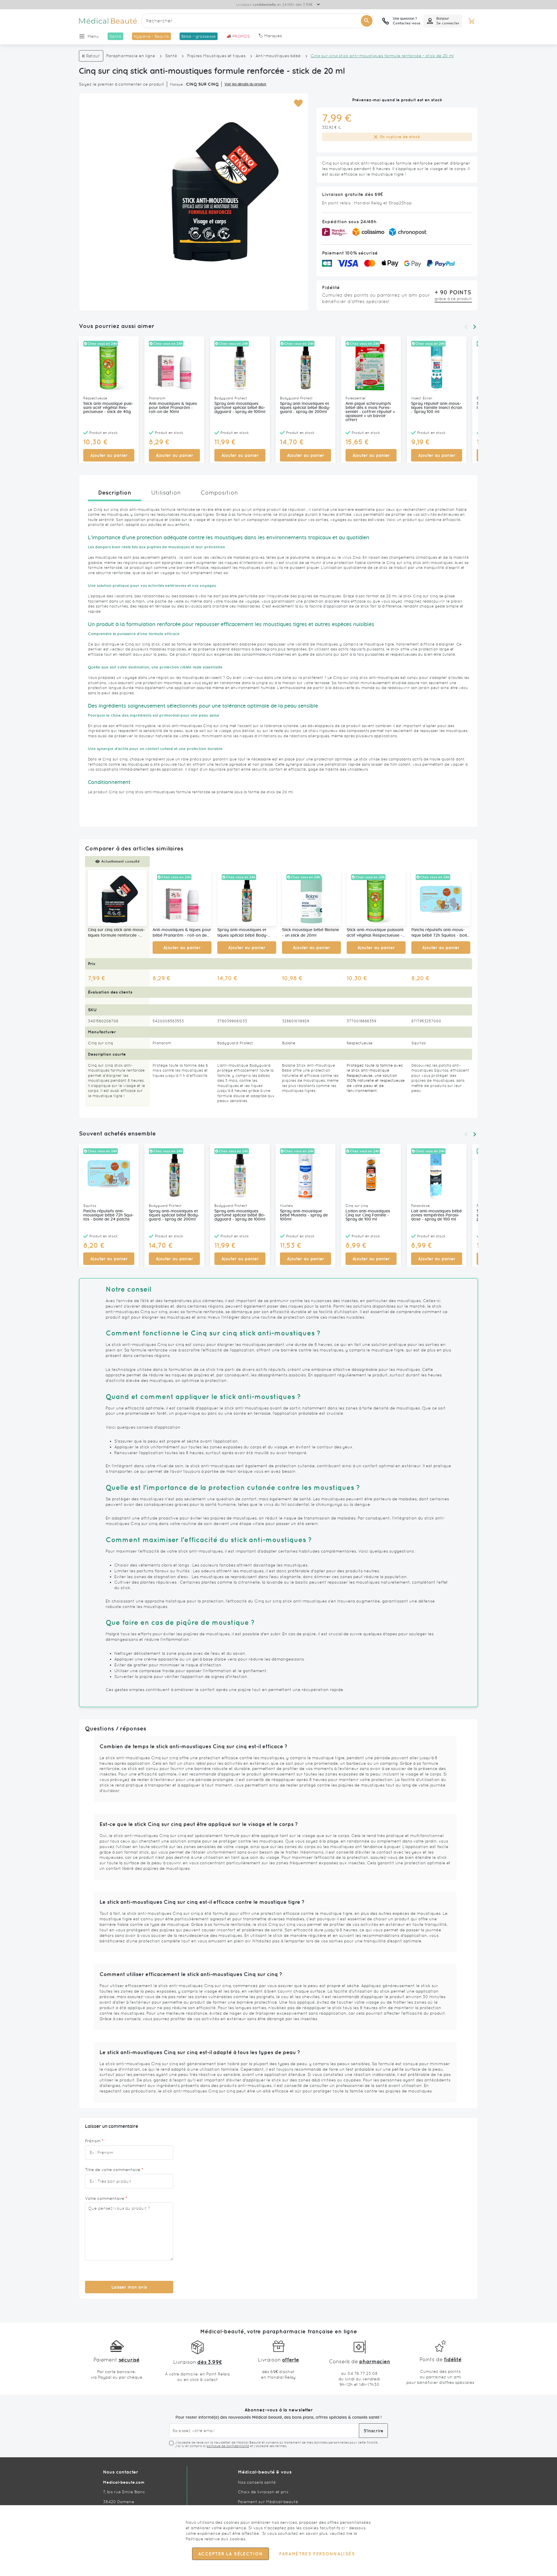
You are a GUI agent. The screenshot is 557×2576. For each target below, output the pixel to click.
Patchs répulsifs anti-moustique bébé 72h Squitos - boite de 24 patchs (440, 933)
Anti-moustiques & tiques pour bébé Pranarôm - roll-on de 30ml (173, 408)
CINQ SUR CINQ (202, 84)
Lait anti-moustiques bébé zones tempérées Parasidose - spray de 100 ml (436, 1215)
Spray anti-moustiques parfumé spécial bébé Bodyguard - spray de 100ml (240, 408)
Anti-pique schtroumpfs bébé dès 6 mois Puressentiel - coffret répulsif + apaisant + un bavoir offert (370, 412)
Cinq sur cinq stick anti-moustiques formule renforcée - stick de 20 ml (116, 933)
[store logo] (108, 21)
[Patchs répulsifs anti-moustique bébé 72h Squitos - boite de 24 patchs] (441, 898)
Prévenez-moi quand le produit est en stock (397, 100)
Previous (466, 327)
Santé (171, 56)
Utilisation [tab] (166, 493)
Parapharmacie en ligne (131, 56)
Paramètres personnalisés (317, 2554)
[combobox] (258, 21)
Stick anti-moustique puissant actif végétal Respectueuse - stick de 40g (108, 408)
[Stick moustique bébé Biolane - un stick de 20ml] (311, 898)
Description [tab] (115, 492)
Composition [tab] (219, 493)
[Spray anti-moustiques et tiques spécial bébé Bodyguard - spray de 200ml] (247, 898)
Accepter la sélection (230, 2554)
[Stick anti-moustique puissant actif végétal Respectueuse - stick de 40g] (376, 898)
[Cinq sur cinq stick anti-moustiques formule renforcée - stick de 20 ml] (117, 898)
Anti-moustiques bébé (278, 56)
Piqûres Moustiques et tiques (216, 56)
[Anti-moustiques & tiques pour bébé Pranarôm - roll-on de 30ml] (182, 898)
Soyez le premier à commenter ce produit (122, 84)
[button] (298, 103)
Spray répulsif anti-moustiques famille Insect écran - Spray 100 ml (437, 408)
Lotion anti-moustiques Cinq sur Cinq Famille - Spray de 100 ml (368, 1215)
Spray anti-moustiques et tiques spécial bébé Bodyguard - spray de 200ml (305, 408)
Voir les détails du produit (245, 84)
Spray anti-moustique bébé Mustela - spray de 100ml (304, 1215)
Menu (93, 36)
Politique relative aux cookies (216, 2539)
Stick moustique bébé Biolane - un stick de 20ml (311, 933)
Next (475, 327)
